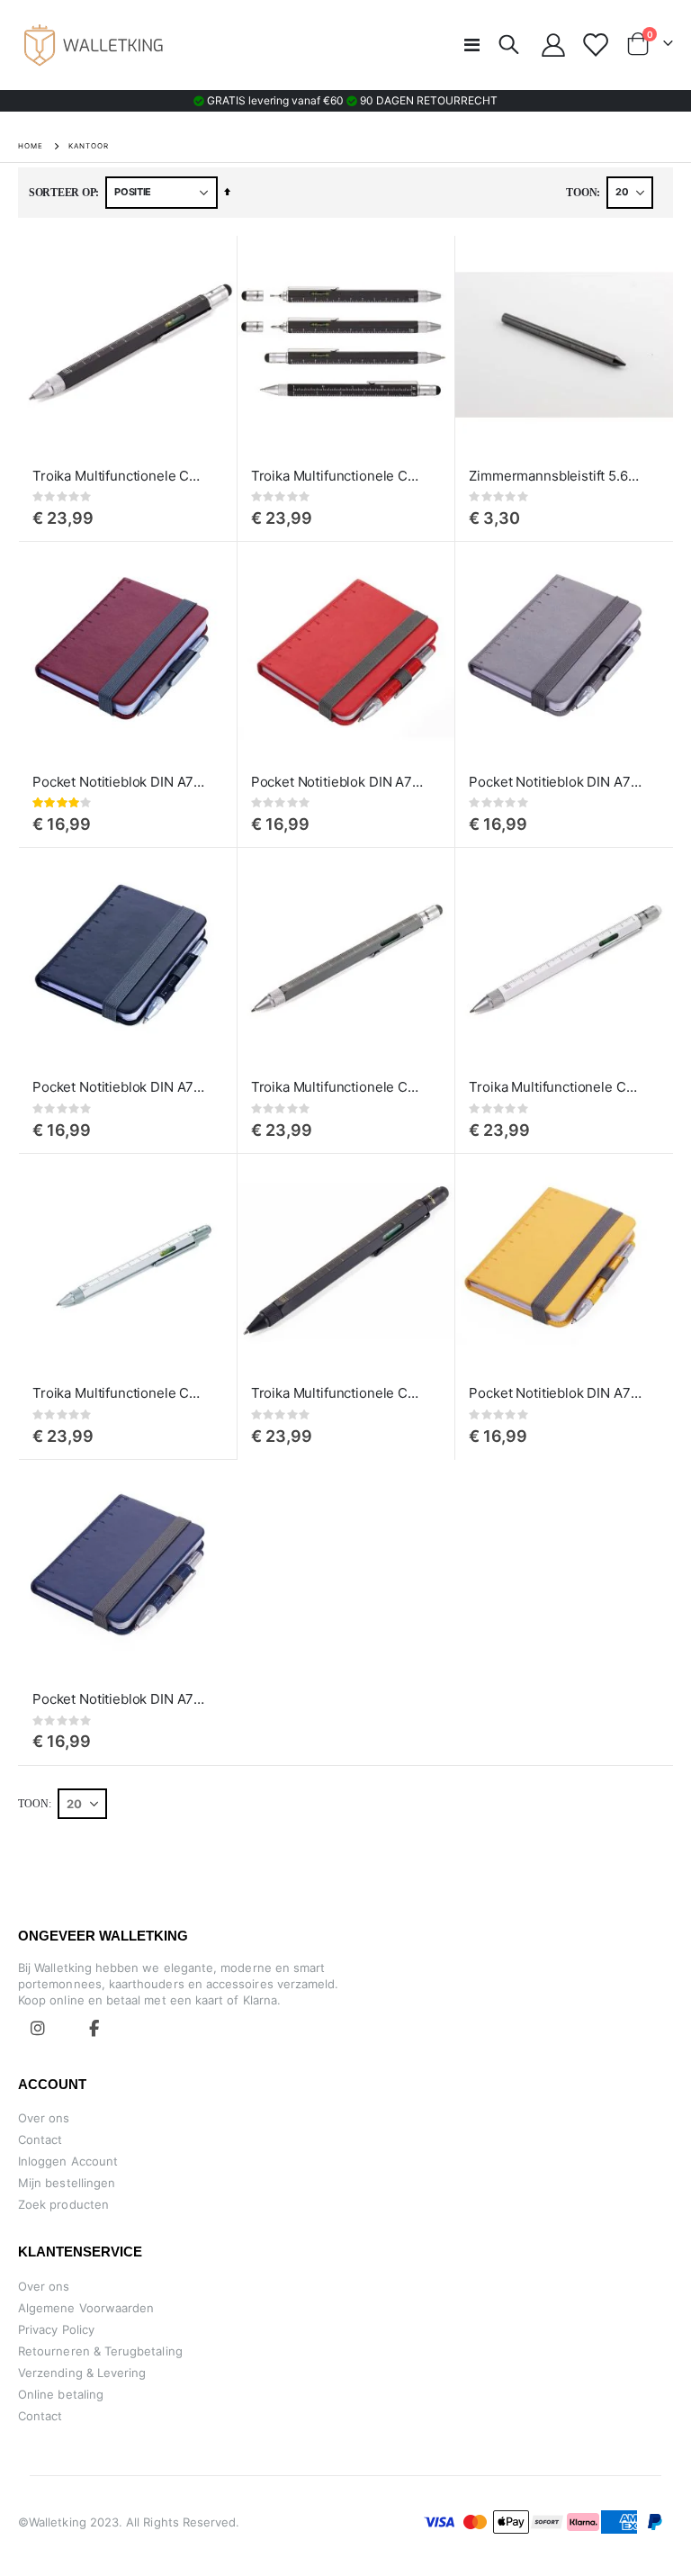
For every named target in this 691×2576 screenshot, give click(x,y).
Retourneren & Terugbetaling (100, 2351)
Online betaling (61, 2394)
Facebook (94, 2028)
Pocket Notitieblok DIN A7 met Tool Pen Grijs (555, 782)
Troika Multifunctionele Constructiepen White (555, 1087)
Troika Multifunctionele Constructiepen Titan (337, 1087)
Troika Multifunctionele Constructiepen (337, 476)
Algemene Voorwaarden (86, 2308)
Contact (40, 2139)
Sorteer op (62, 193)
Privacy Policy (56, 2329)
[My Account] (554, 45)
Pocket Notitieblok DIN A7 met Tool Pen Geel (555, 1393)
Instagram (38, 2028)
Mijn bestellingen (67, 2183)
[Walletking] (94, 45)
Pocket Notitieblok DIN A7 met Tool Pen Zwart (119, 1087)
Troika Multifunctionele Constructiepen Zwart (119, 476)
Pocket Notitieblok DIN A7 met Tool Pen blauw (119, 1699)
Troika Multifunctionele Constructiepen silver (119, 1393)
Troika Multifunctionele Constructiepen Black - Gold (337, 1393)
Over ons (44, 2118)
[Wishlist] (595, 45)
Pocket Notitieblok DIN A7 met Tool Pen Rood (337, 782)
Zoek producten (63, 2204)
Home (31, 146)
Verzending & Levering (82, 2373)
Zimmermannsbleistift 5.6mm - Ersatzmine (555, 476)
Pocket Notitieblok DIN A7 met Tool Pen (119, 782)
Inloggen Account (68, 2161)
